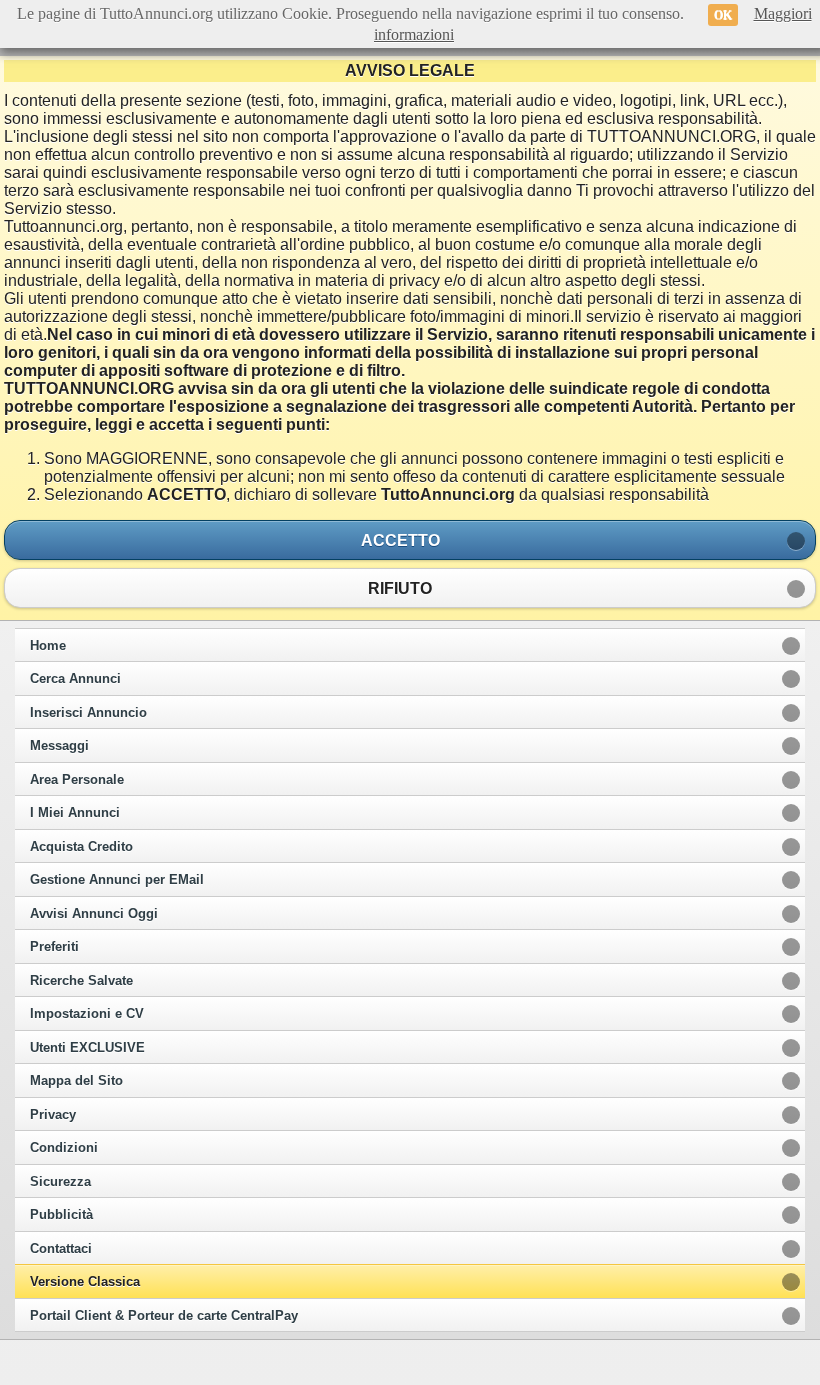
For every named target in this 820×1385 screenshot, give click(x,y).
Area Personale (77, 780)
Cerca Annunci (75, 679)
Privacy (53, 1115)
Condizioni (64, 1148)
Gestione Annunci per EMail (117, 880)
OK (723, 15)
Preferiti (54, 947)
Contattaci (61, 1249)
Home (48, 646)
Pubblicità (61, 1215)
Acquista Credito (81, 847)
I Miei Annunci (75, 813)
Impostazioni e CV (87, 1014)
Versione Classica (85, 1282)
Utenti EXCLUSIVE (87, 1048)
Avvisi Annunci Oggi (94, 914)
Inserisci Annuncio (88, 713)
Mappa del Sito (76, 1081)
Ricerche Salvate (81, 981)
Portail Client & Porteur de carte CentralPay (164, 1316)
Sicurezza (60, 1182)
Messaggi (59, 746)
